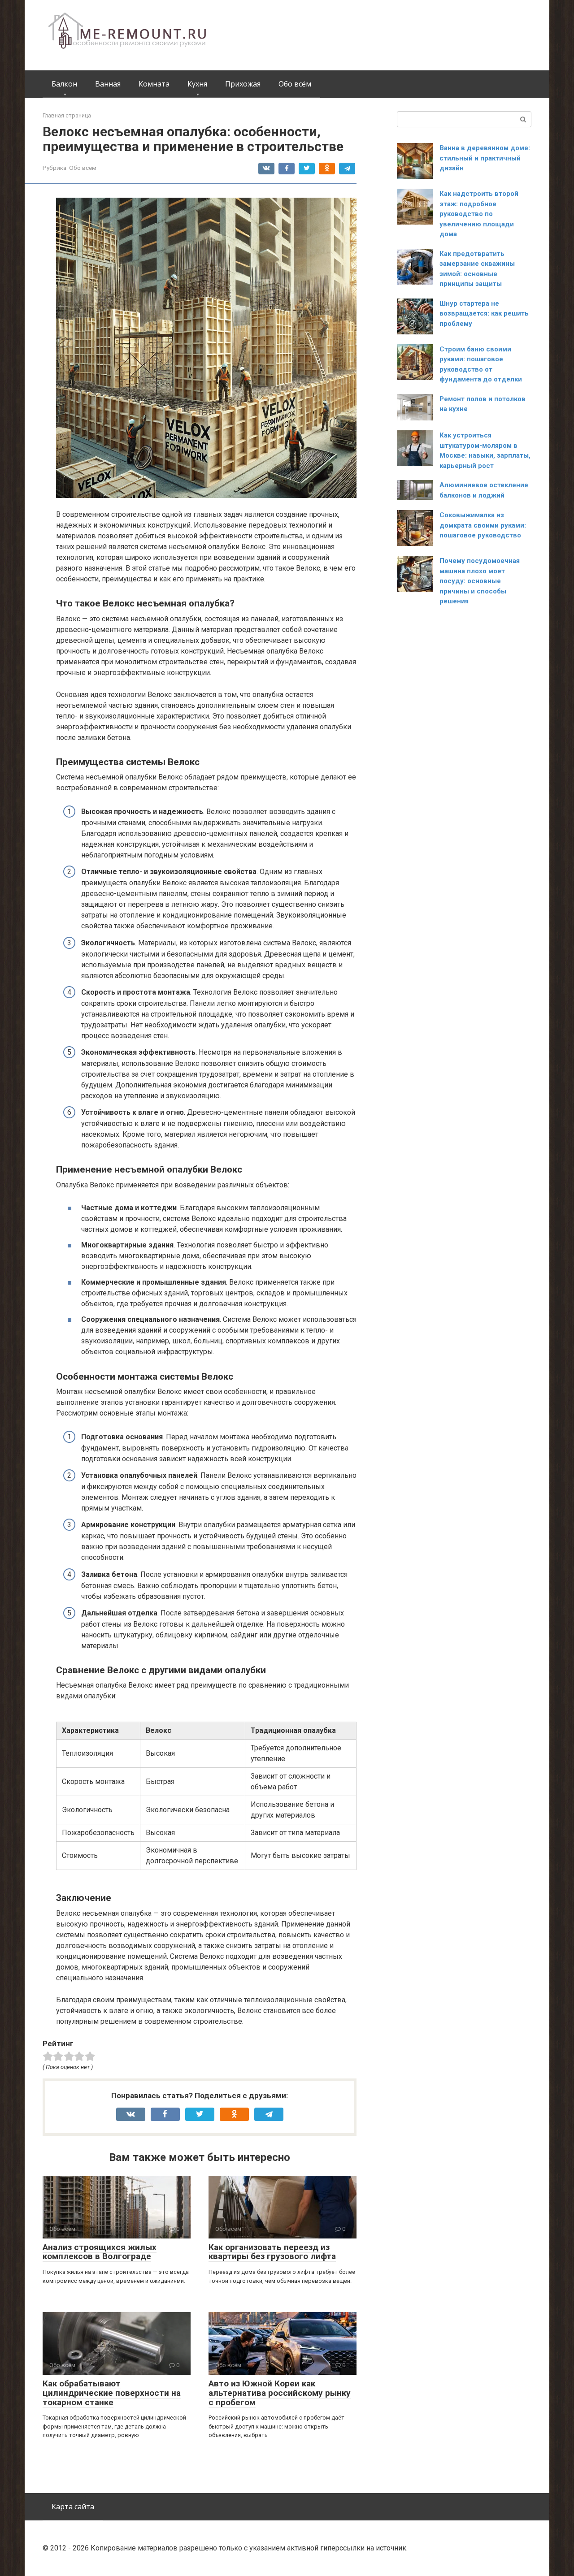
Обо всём (295, 84)
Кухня (197, 84)
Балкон (64, 84)
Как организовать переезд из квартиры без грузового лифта (272, 2252)
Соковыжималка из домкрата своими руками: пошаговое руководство (483, 525)
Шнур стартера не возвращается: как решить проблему (484, 314)
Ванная (108, 84)
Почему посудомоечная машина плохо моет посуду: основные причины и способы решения (480, 581)
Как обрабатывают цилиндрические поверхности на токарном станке (112, 2393)
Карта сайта (73, 2507)
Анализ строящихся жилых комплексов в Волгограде (100, 2252)
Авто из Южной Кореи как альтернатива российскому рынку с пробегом (280, 2393)
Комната (154, 84)
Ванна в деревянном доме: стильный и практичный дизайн (485, 158)
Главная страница (67, 115)
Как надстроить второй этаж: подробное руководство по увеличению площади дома (479, 214)
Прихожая (243, 84)
